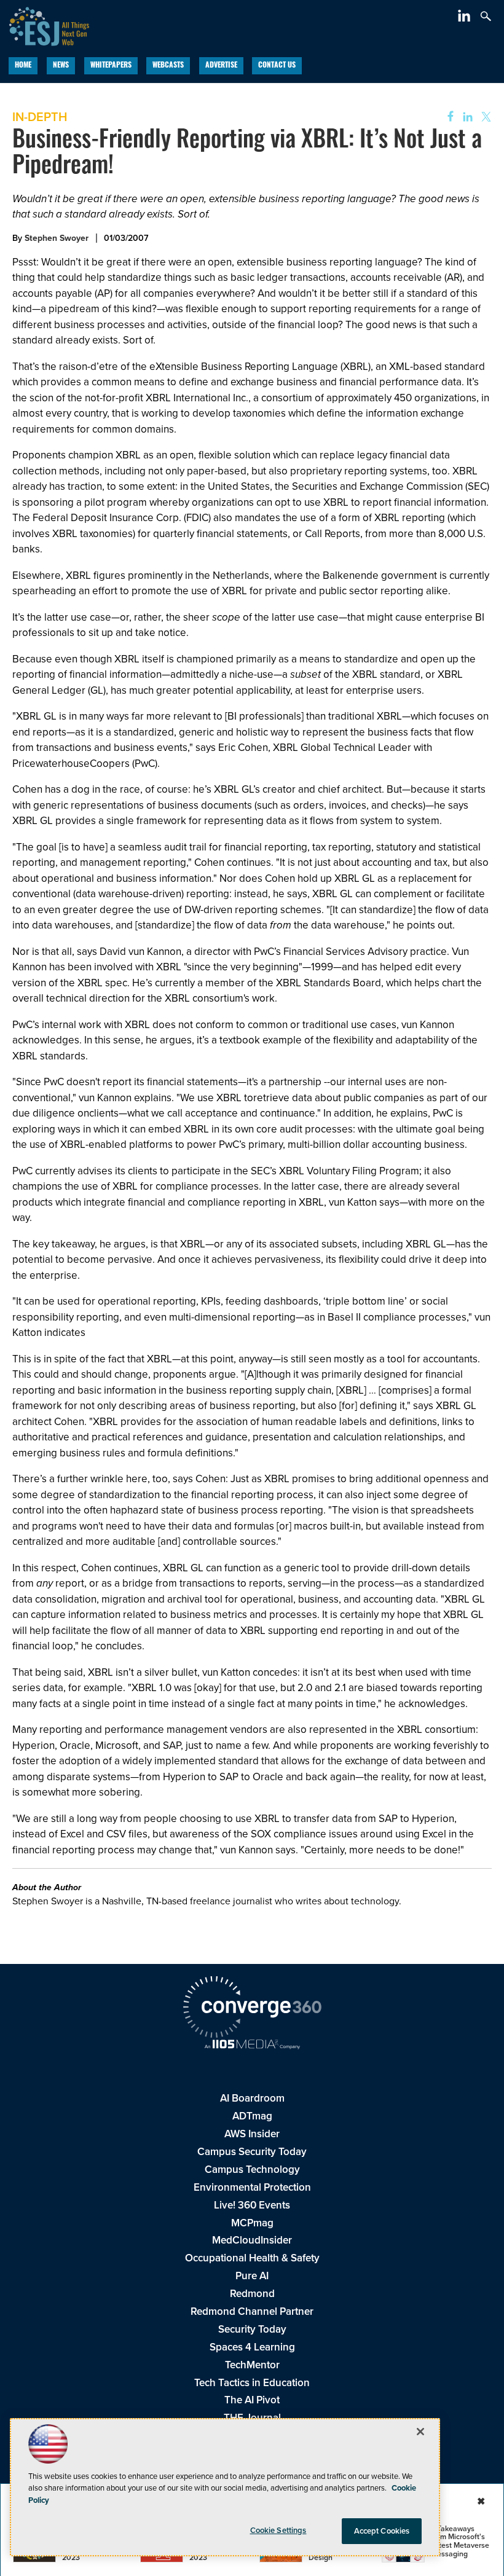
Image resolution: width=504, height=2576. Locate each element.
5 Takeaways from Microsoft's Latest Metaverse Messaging (460, 2541)
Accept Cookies (382, 2531)
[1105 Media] (252, 2046)
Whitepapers (111, 66)
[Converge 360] (252, 2009)
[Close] (420, 2432)
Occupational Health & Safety (252, 2258)
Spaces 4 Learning (252, 2347)
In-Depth (40, 117)
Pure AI (252, 2276)
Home (23, 66)
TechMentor (252, 2365)
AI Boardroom (252, 2098)
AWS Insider (252, 2134)
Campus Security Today (252, 2152)
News (61, 66)
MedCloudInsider (252, 2240)
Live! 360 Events (252, 2205)
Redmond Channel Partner (252, 2311)
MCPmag (252, 2223)
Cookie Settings (278, 2530)
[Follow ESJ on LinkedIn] (466, 18)
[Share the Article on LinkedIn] (466, 117)
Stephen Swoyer (57, 238)
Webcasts (168, 66)
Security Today (252, 2329)
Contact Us (277, 66)
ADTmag (252, 2116)
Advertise (221, 66)
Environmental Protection (252, 2187)
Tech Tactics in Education (252, 2383)
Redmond (252, 2294)
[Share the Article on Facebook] (447, 117)
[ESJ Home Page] (45, 25)
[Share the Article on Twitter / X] (485, 117)
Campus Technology (252, 2170)
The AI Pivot (252, 2400)
